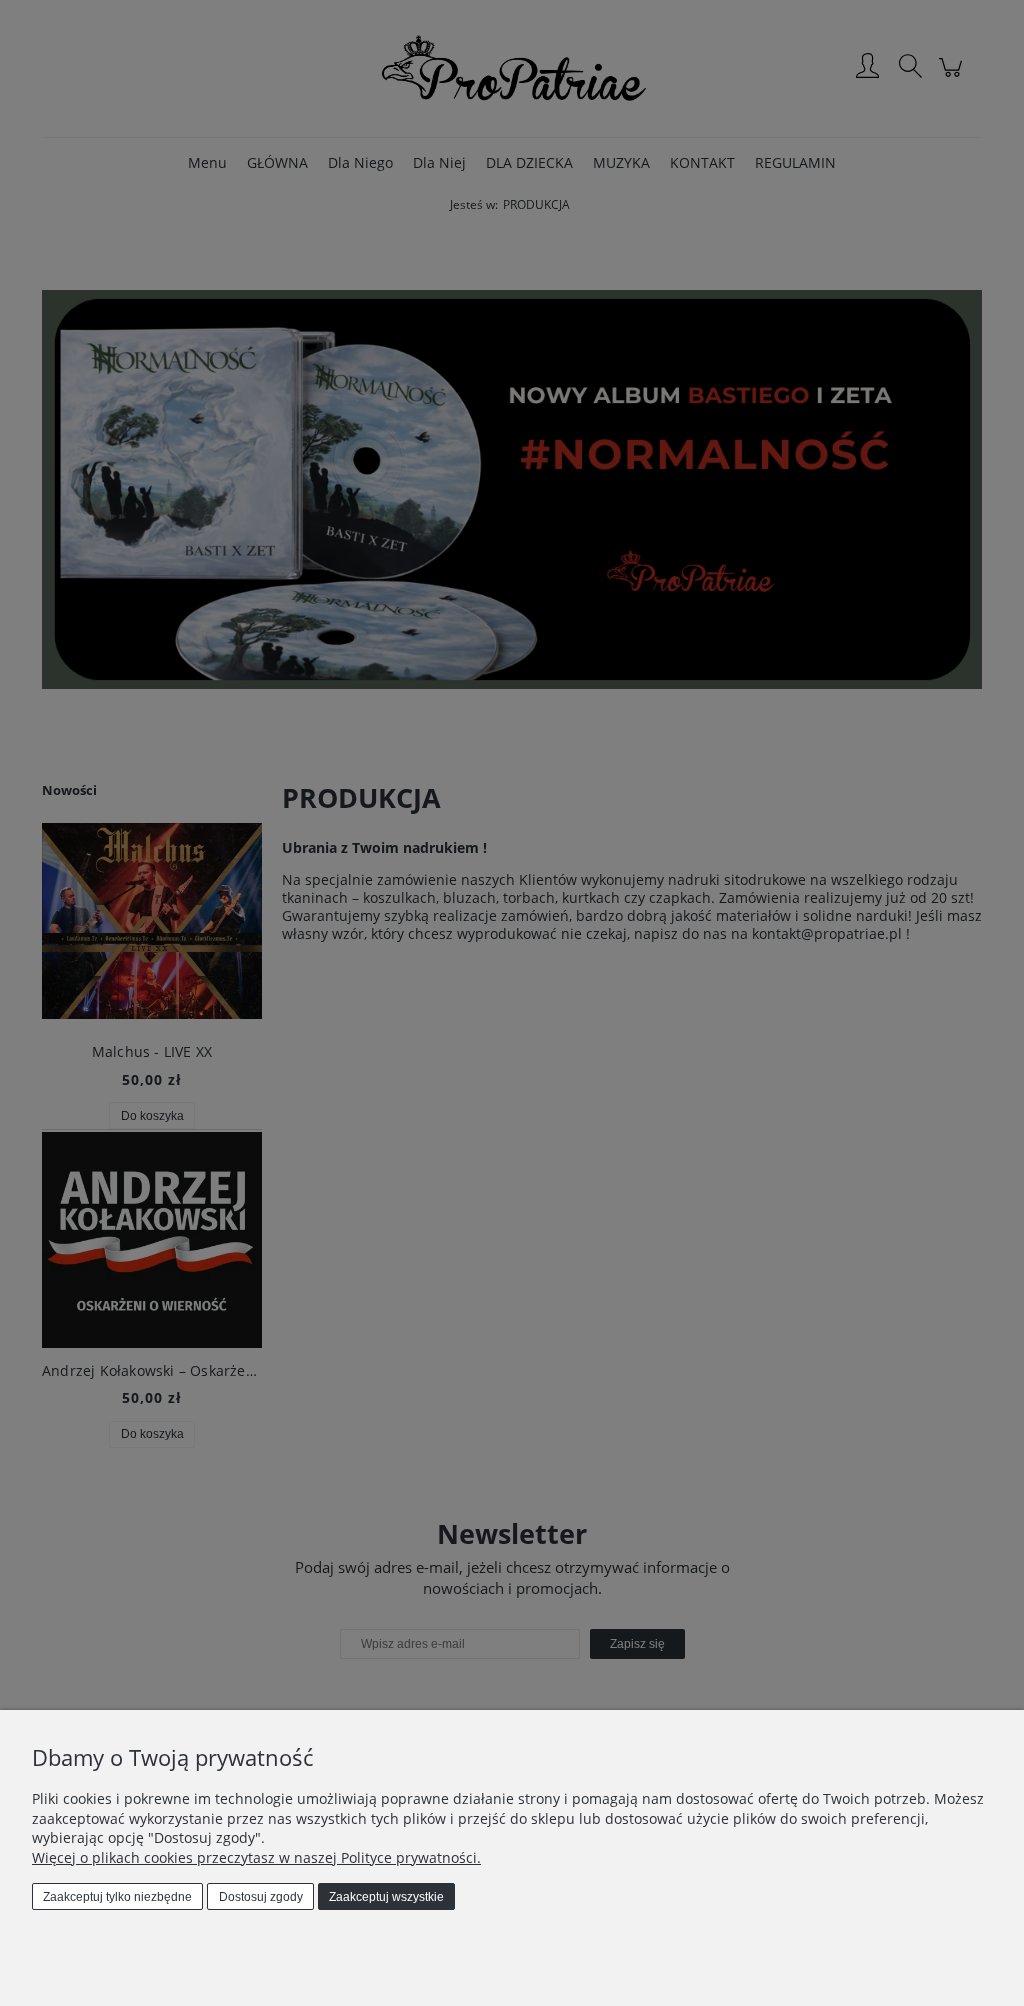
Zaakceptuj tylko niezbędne (117, 1897)
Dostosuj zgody (261, 1897)
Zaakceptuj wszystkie (386, 1897)
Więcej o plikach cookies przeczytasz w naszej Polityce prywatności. (256, 1857)
